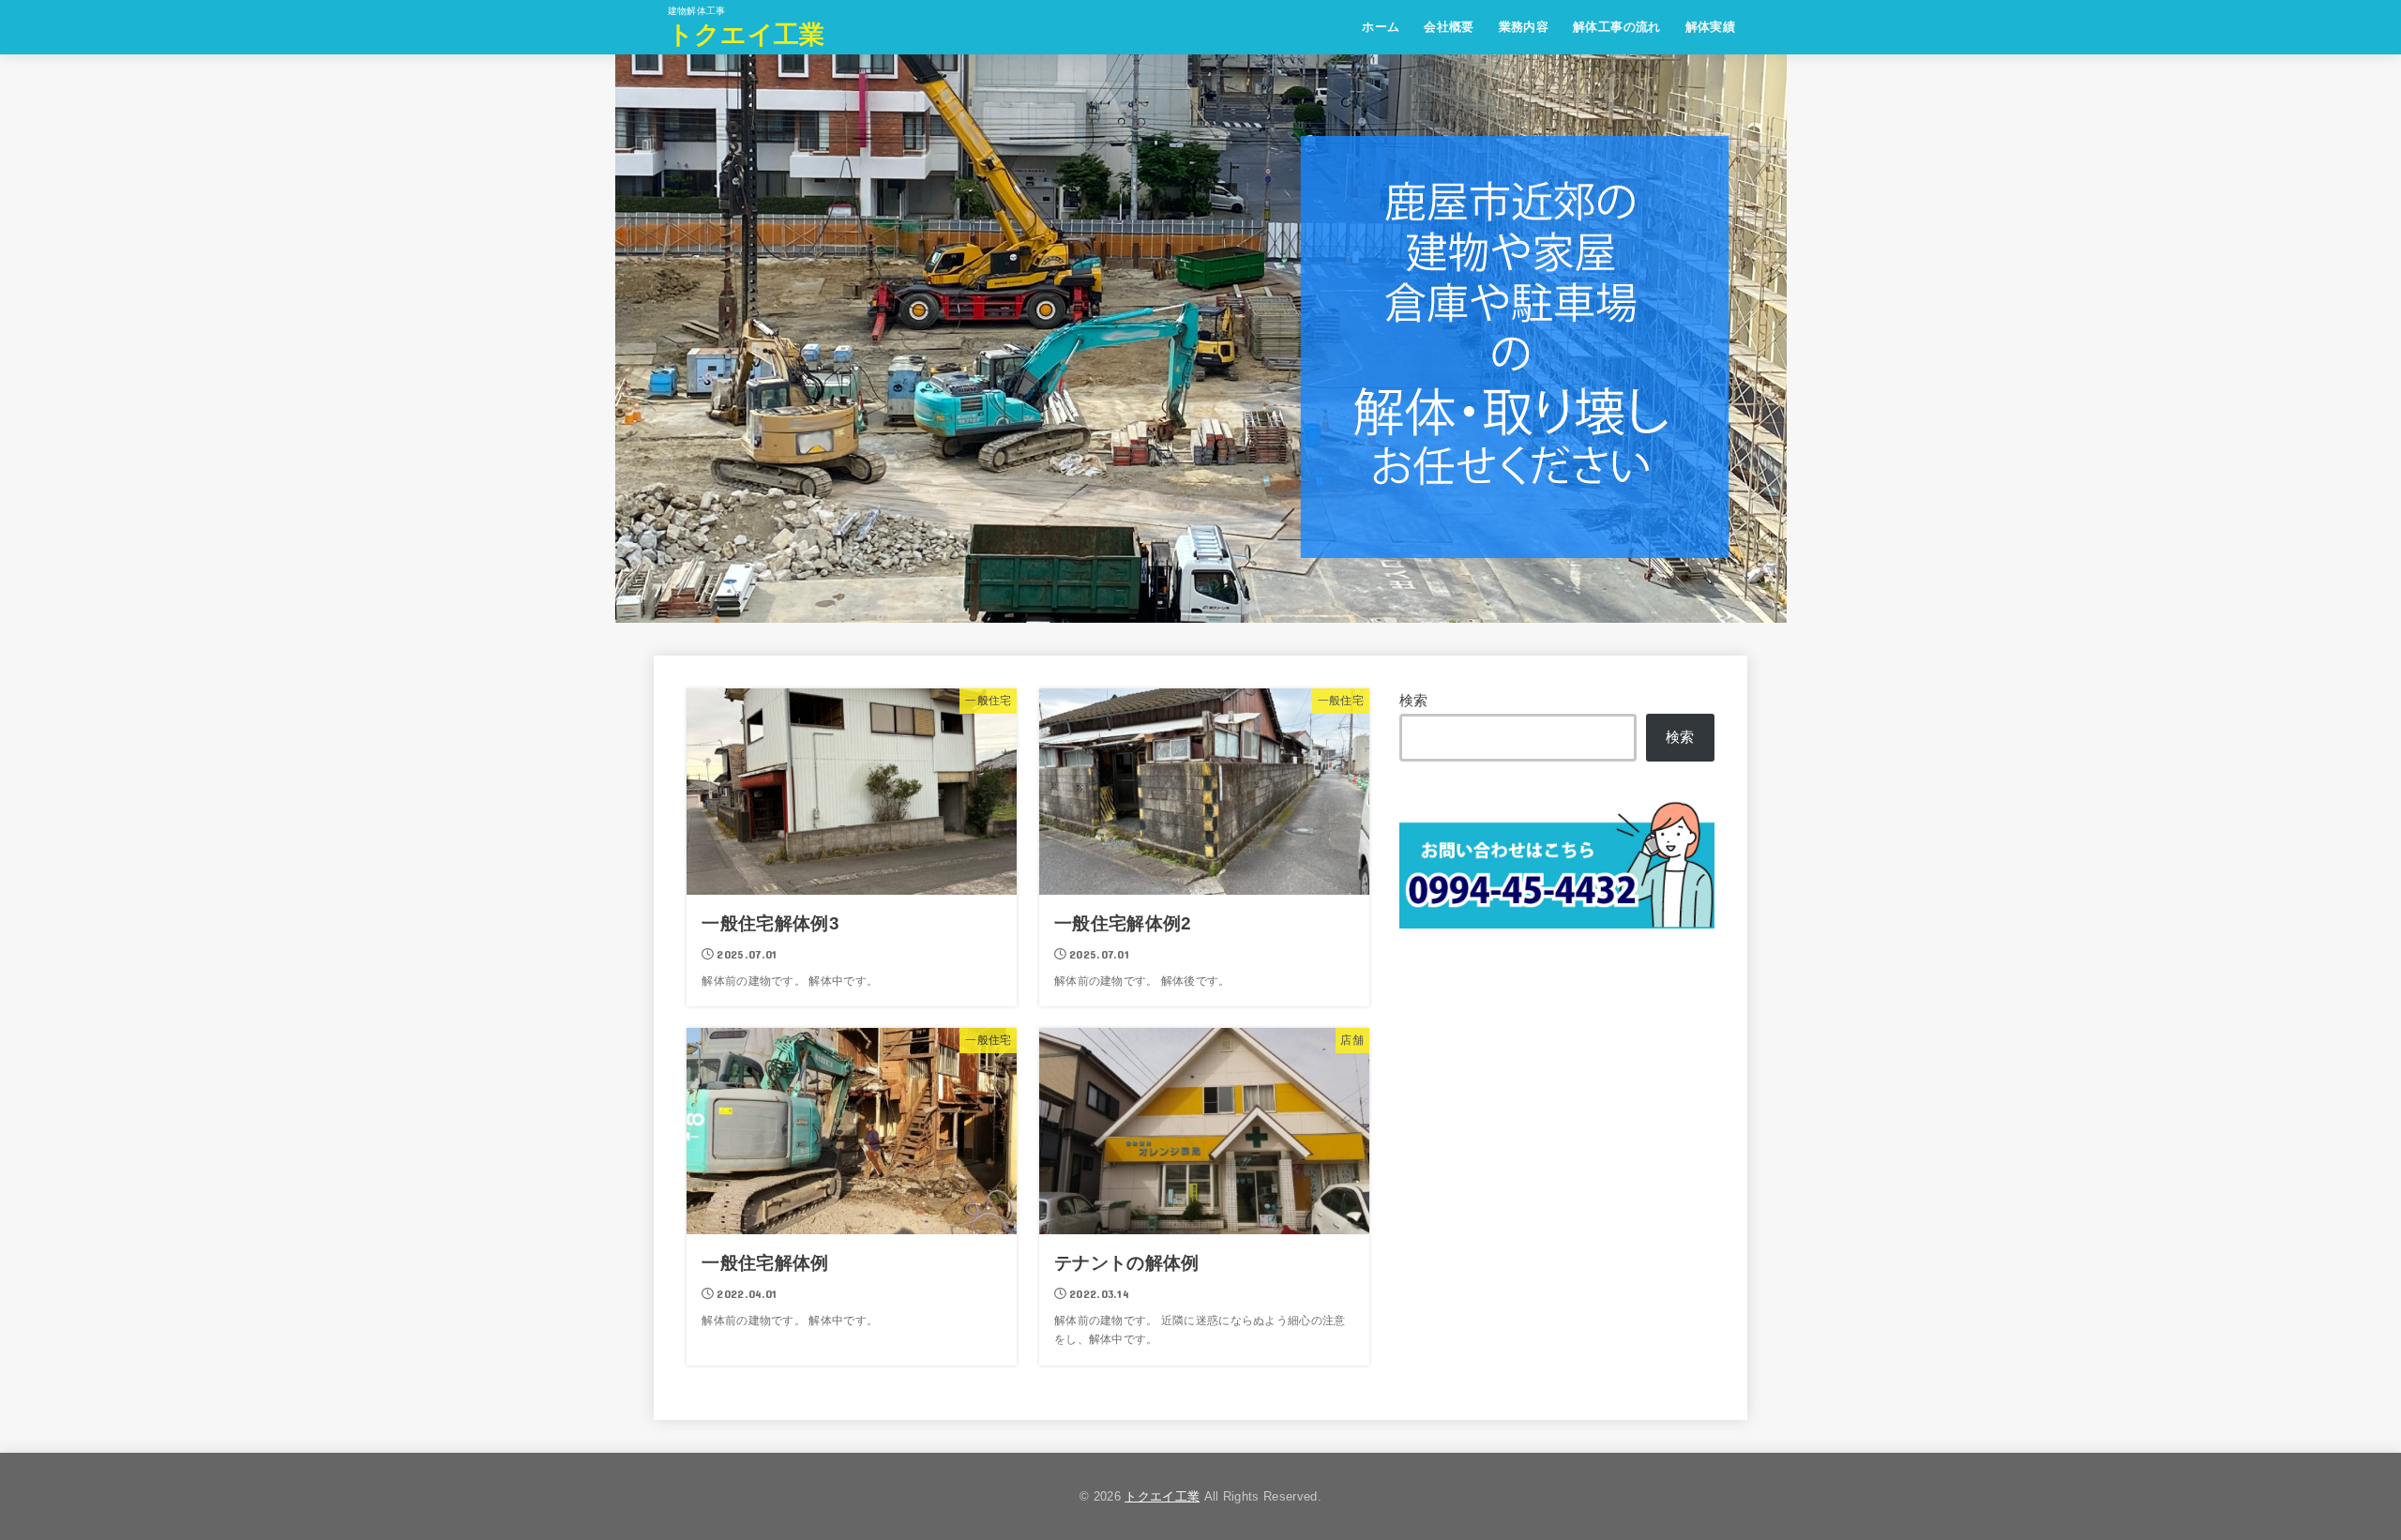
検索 (1414, 701)
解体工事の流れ (1617, 27)
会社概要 (1449, 27)
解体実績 (1711, 27)
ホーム (1381, 27)
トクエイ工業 (747, 35)
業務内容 (1524, 27)
